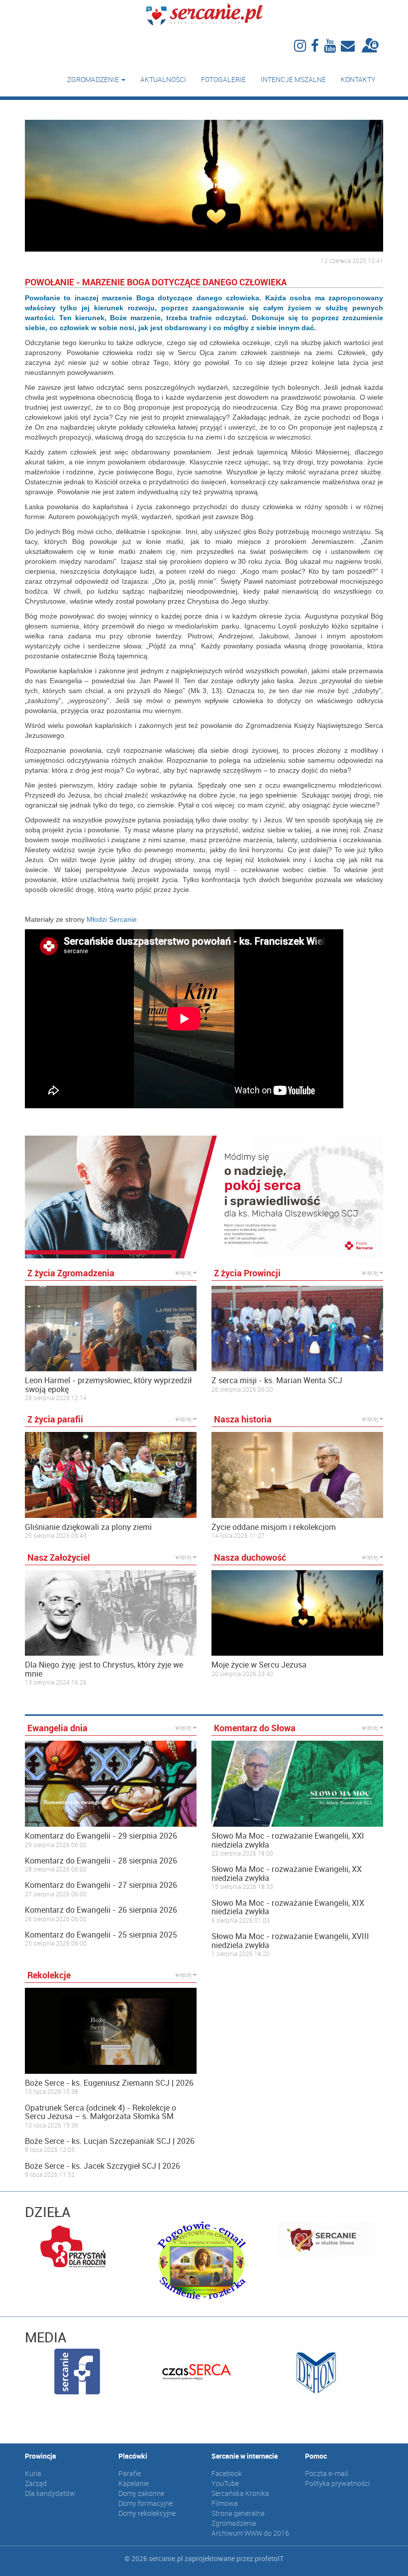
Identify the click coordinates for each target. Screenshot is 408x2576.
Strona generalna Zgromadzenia (238, 2518)
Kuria (33, 2473)
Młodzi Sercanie (112, 919)
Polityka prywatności (337, 2483)
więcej (184, 1272)
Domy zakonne (141, 2493)
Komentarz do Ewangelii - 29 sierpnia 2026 (101, 1836)
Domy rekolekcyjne (147, 2513)
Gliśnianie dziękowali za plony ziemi (88, 1527)
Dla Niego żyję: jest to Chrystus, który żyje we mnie (104, 1669)
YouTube (225, 2483)
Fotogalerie (223, 79)
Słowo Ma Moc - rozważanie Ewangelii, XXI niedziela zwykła (288, 1840)
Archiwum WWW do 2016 (250, 2533)
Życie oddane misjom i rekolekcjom (274, 1527)
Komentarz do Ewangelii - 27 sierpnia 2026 (101, 1885)
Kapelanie (134, 2483)
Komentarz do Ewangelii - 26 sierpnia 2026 (101, 1910)
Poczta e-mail (326, 2473)
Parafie (130, 2473)
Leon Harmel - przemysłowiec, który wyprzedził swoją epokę (108, 1385)
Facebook (227, 2473)
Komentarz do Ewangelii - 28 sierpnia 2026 (101, 1861)
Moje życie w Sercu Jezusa (259, 1665)
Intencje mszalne (293, 79)
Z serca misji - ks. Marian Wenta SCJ (277, 1381)
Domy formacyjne (146, 2503)
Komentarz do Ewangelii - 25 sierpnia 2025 (101, 1935)
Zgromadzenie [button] (94, 79)
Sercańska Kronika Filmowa (240, 2498)
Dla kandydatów (50, 2493)
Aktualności (163, 79)
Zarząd (36, 2483)
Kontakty (358, 79)
